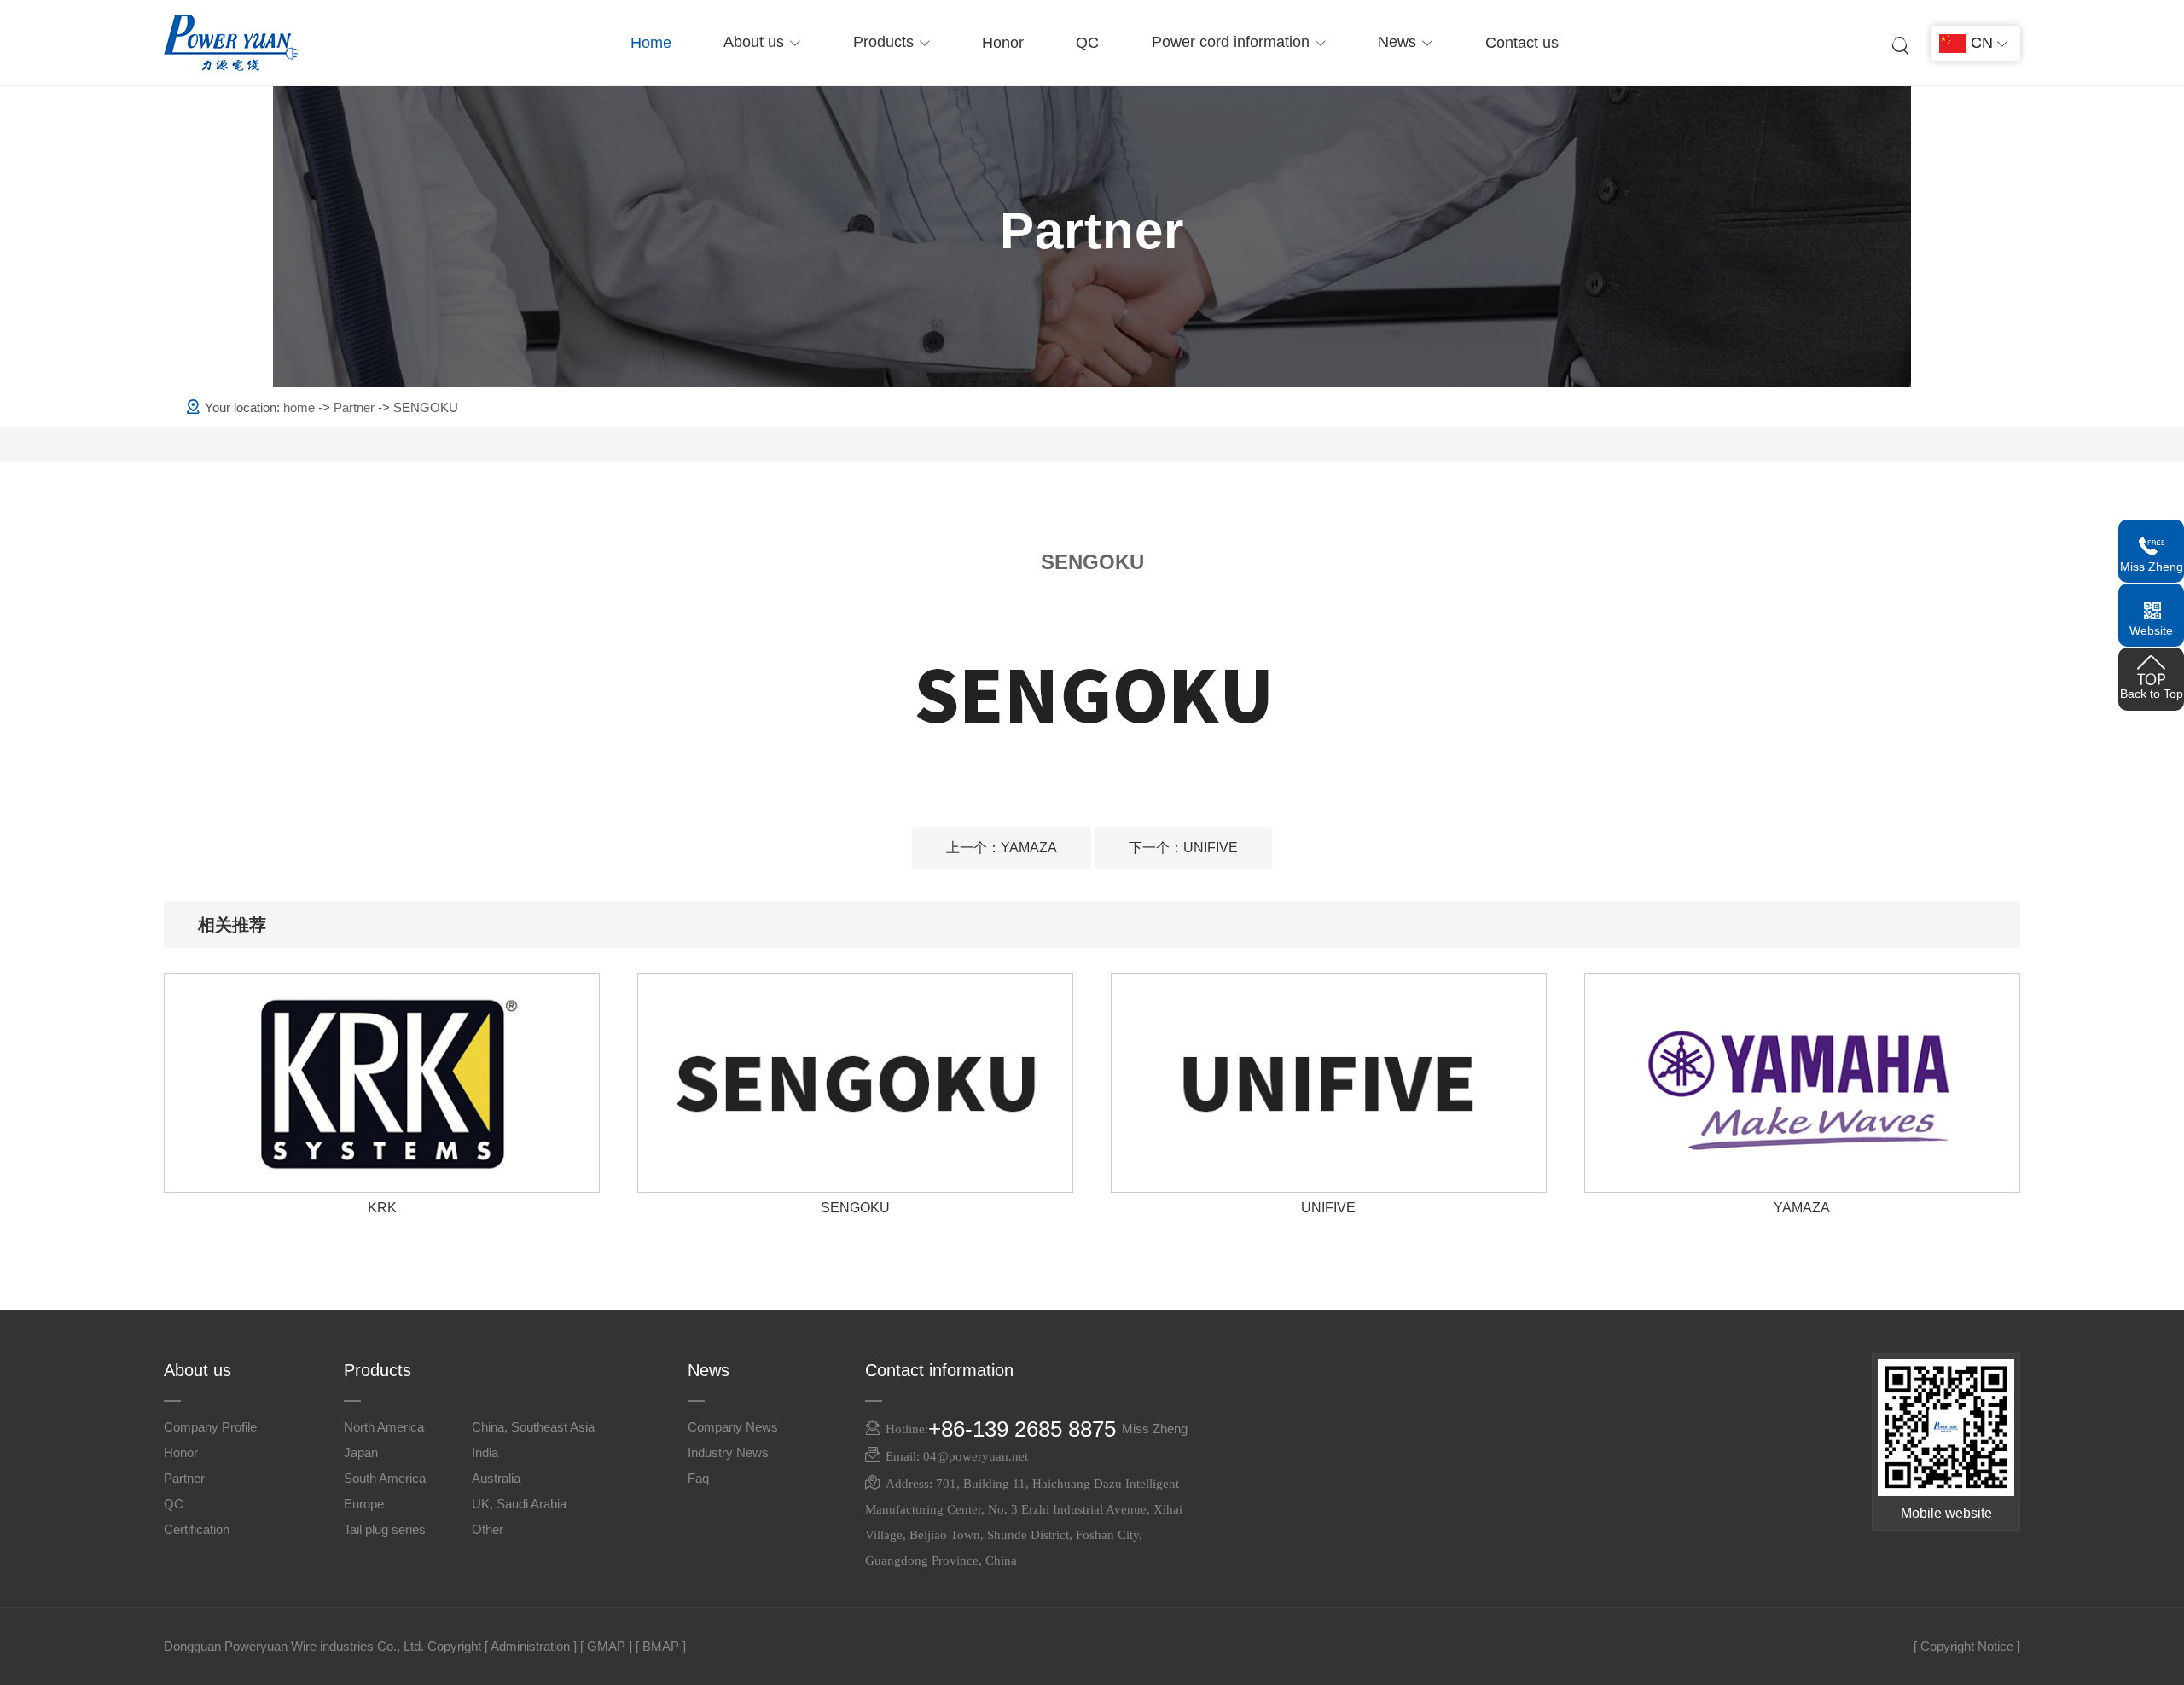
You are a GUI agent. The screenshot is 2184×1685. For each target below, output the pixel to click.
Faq (698, 1478)
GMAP (606, 1646)
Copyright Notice (1967, 1646)
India (485, 1453)
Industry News (728, 1453)
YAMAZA (1002, 848)
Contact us (1522, 43)
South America (385, 1478)
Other (488, 1529)
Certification (197, 1529)
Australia (496, 1478)
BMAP (661, 1646)
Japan (361, 1453)
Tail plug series (385, 1529)
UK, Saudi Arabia (519, 1504)
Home (651, 43)
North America (384, 1427)
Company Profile (210, 1427)
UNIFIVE (1183, 848)
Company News (733, 1427)
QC (1087, 43)
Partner (356, 407)
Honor (1003, 43)
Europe (364, 1504)
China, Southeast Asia (533, 1427)
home (301, 407)
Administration (530, 1646)
